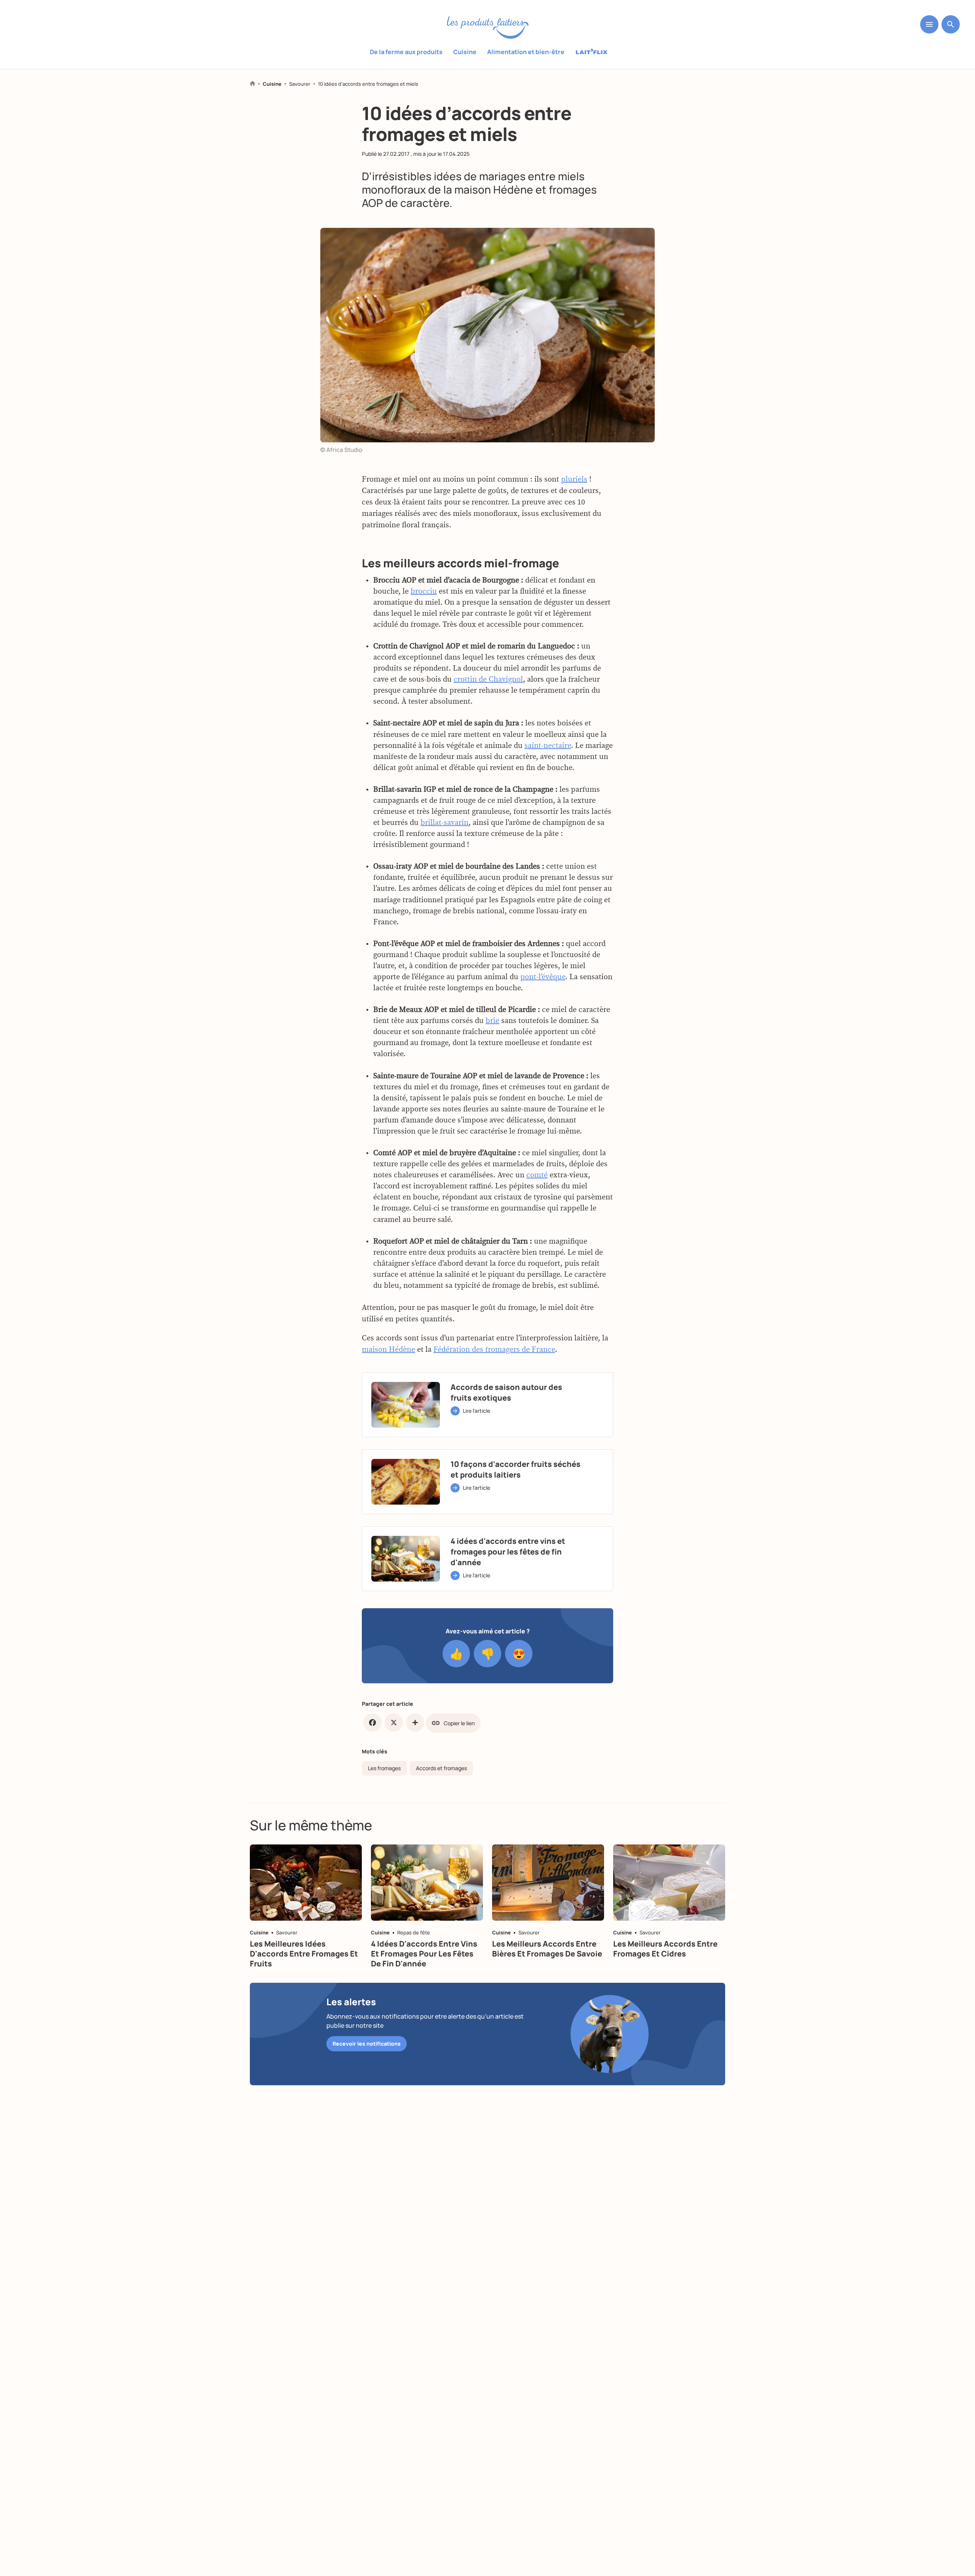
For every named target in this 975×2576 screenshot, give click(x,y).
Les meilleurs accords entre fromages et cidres (665, 1949)
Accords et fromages (441, 1768)
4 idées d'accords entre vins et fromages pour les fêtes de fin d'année (424, 1954)
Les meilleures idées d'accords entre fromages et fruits (304, 1954)
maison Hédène (388, 1350)
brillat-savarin (444, 823)
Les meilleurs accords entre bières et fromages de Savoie (547, 1949)
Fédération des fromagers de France (494, 1350)
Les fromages (384, 1768)
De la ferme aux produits (406, 52)
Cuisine (465, 52)
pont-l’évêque (543, 977)
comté (537, 1175)
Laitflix (592, 52)
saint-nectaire (548, 746)
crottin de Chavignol (488, 680)
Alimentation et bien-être (526, 52)
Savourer (300, 84)
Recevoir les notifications (367, 2044)
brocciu (424, 591)
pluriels (574, 479)
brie (492, 1021)
